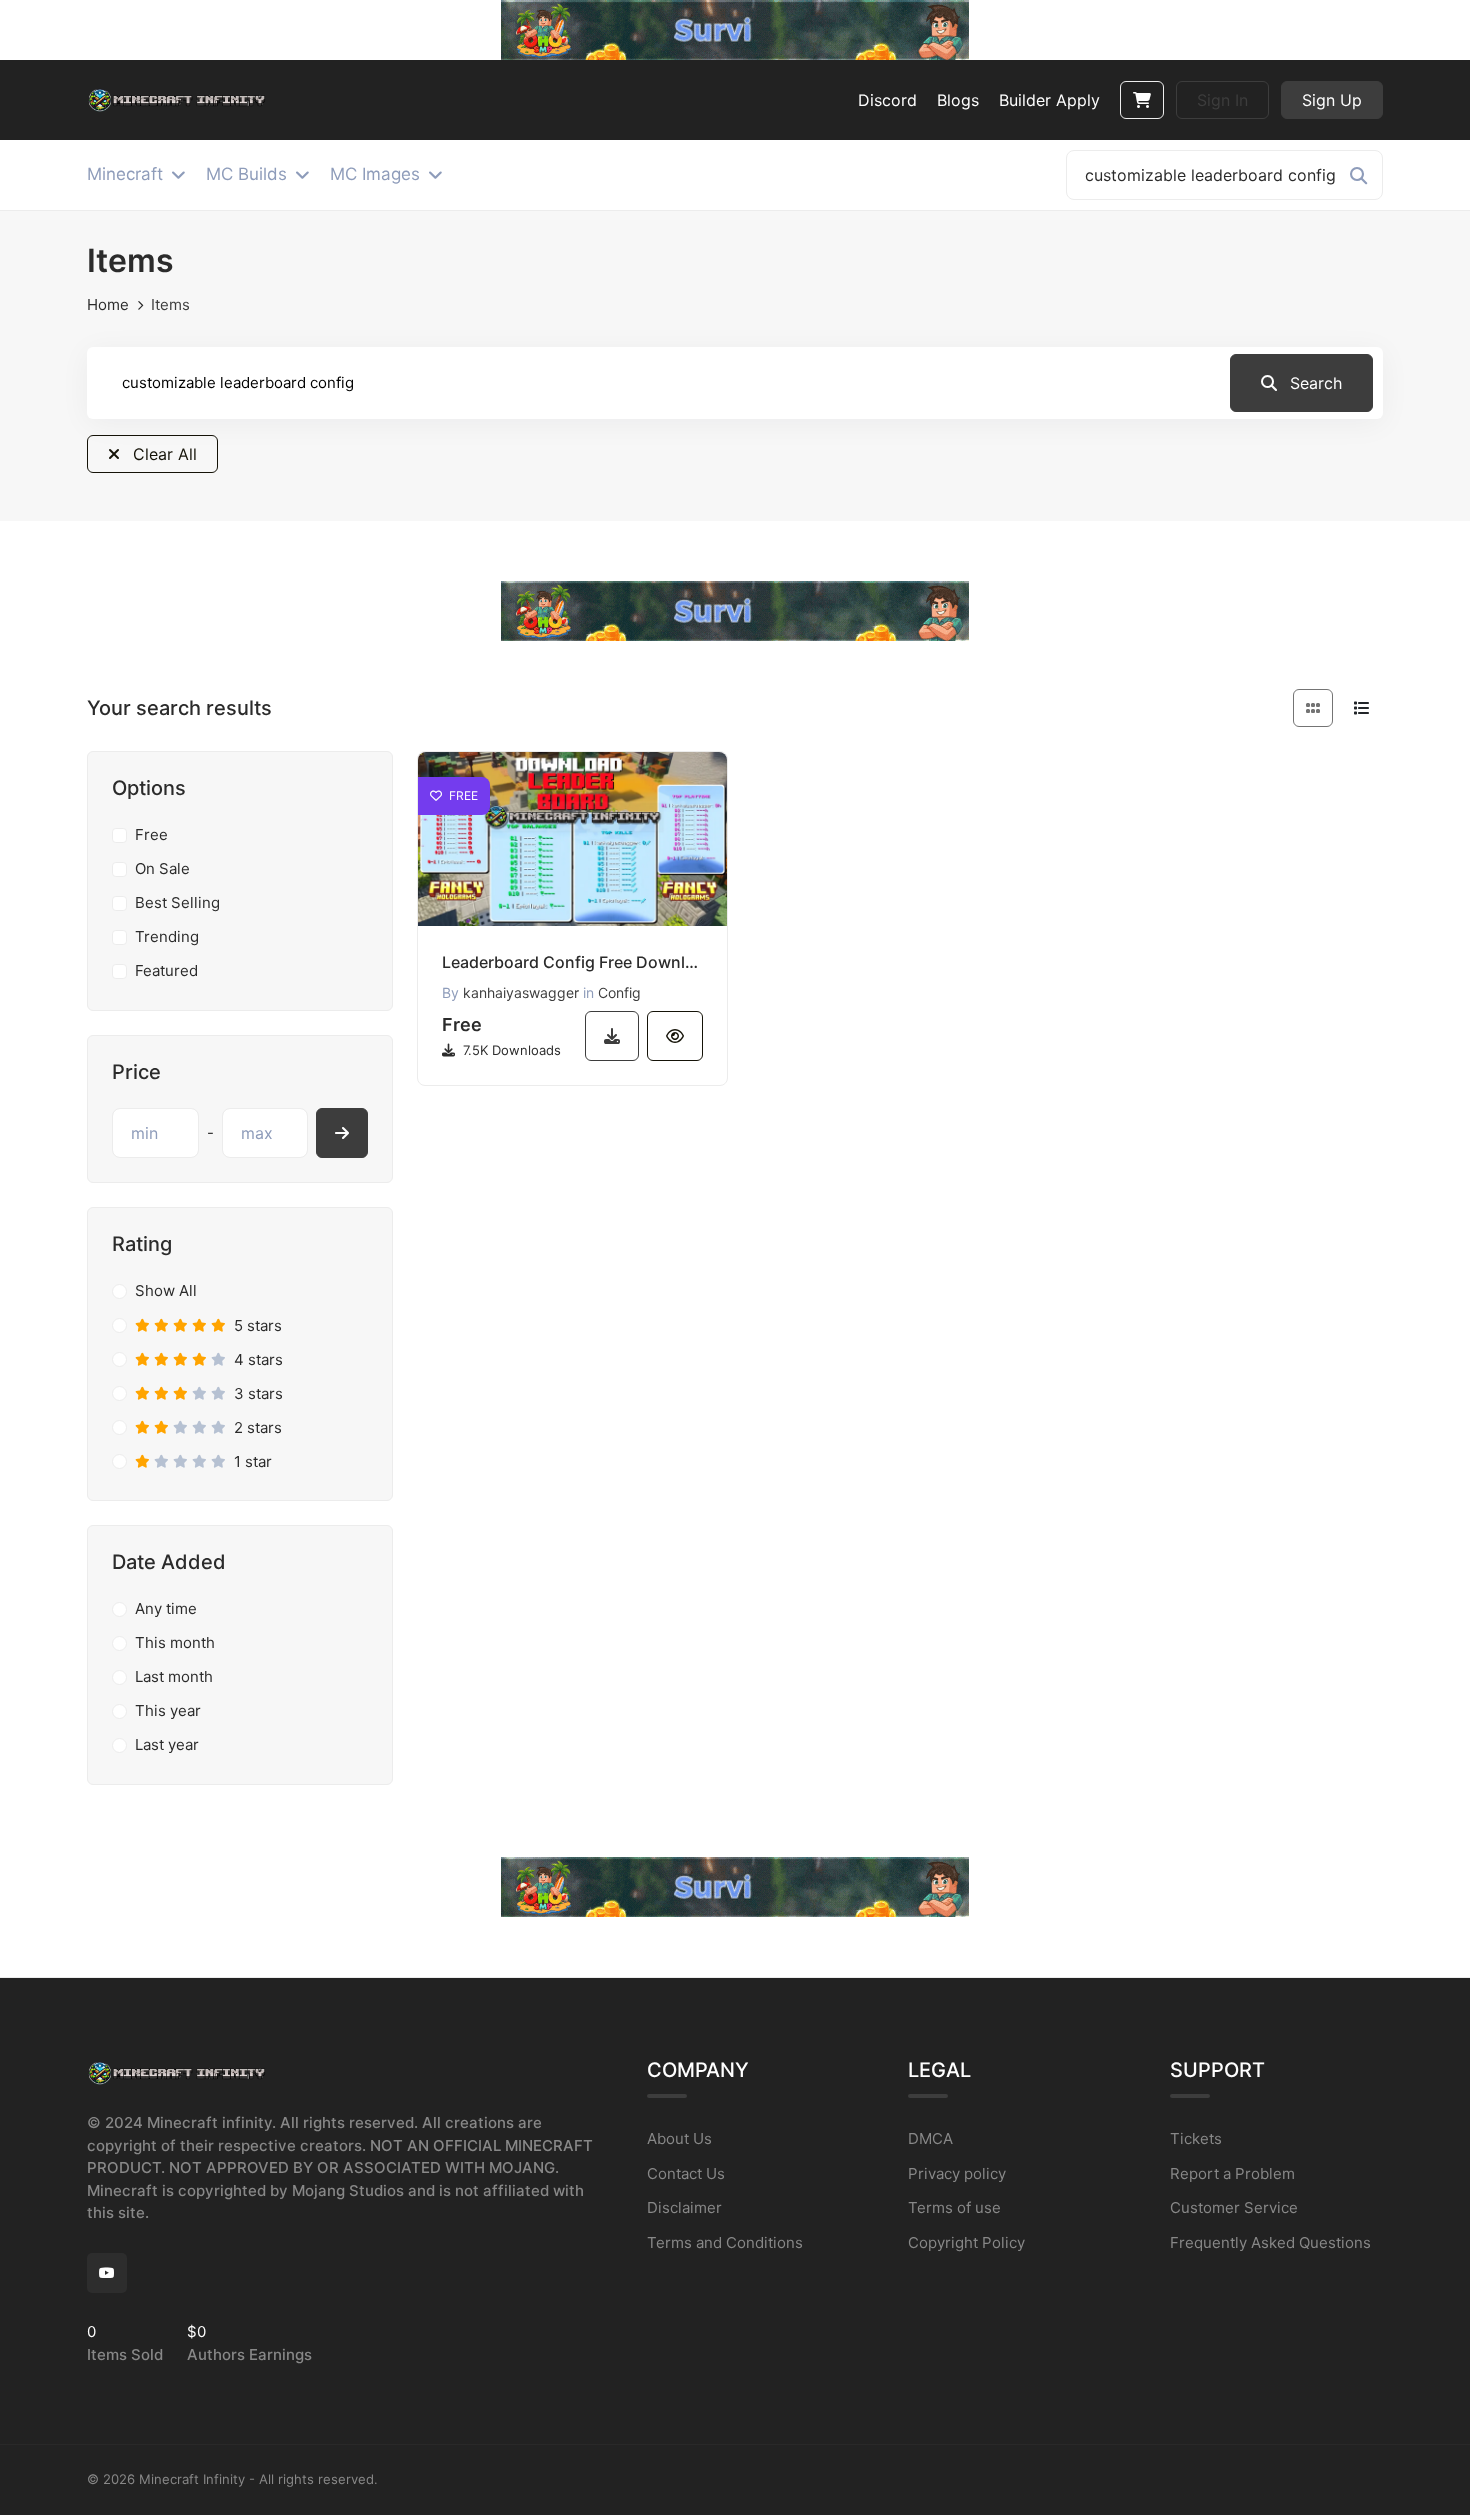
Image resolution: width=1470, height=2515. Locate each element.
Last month (174, 1676)
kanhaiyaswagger (521, 992)
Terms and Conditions (725, 2242)
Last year (167, 1744)
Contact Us (686, 2173)
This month (175, 1642)
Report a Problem (1232, 2173)
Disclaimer (684, 2207)
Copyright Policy (966, 2242)
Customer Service (1234, 2207)
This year (168, 1710)
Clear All (162, 454)
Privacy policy (957, 2173)
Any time (166, 1608)
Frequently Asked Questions (1270, 2242)
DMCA (930, 2138)
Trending (167, 936)
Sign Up (1332, 100)
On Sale (162, 868)
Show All (166, 1290)
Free (151, 834)
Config (619, 992)
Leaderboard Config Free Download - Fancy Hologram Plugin (572, 962)
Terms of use (954, 2207)
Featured (166, 970)
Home (108, 304)
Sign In (1222, 100)
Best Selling (177, 902)
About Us (679, 2138)
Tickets (1196, 2138)
